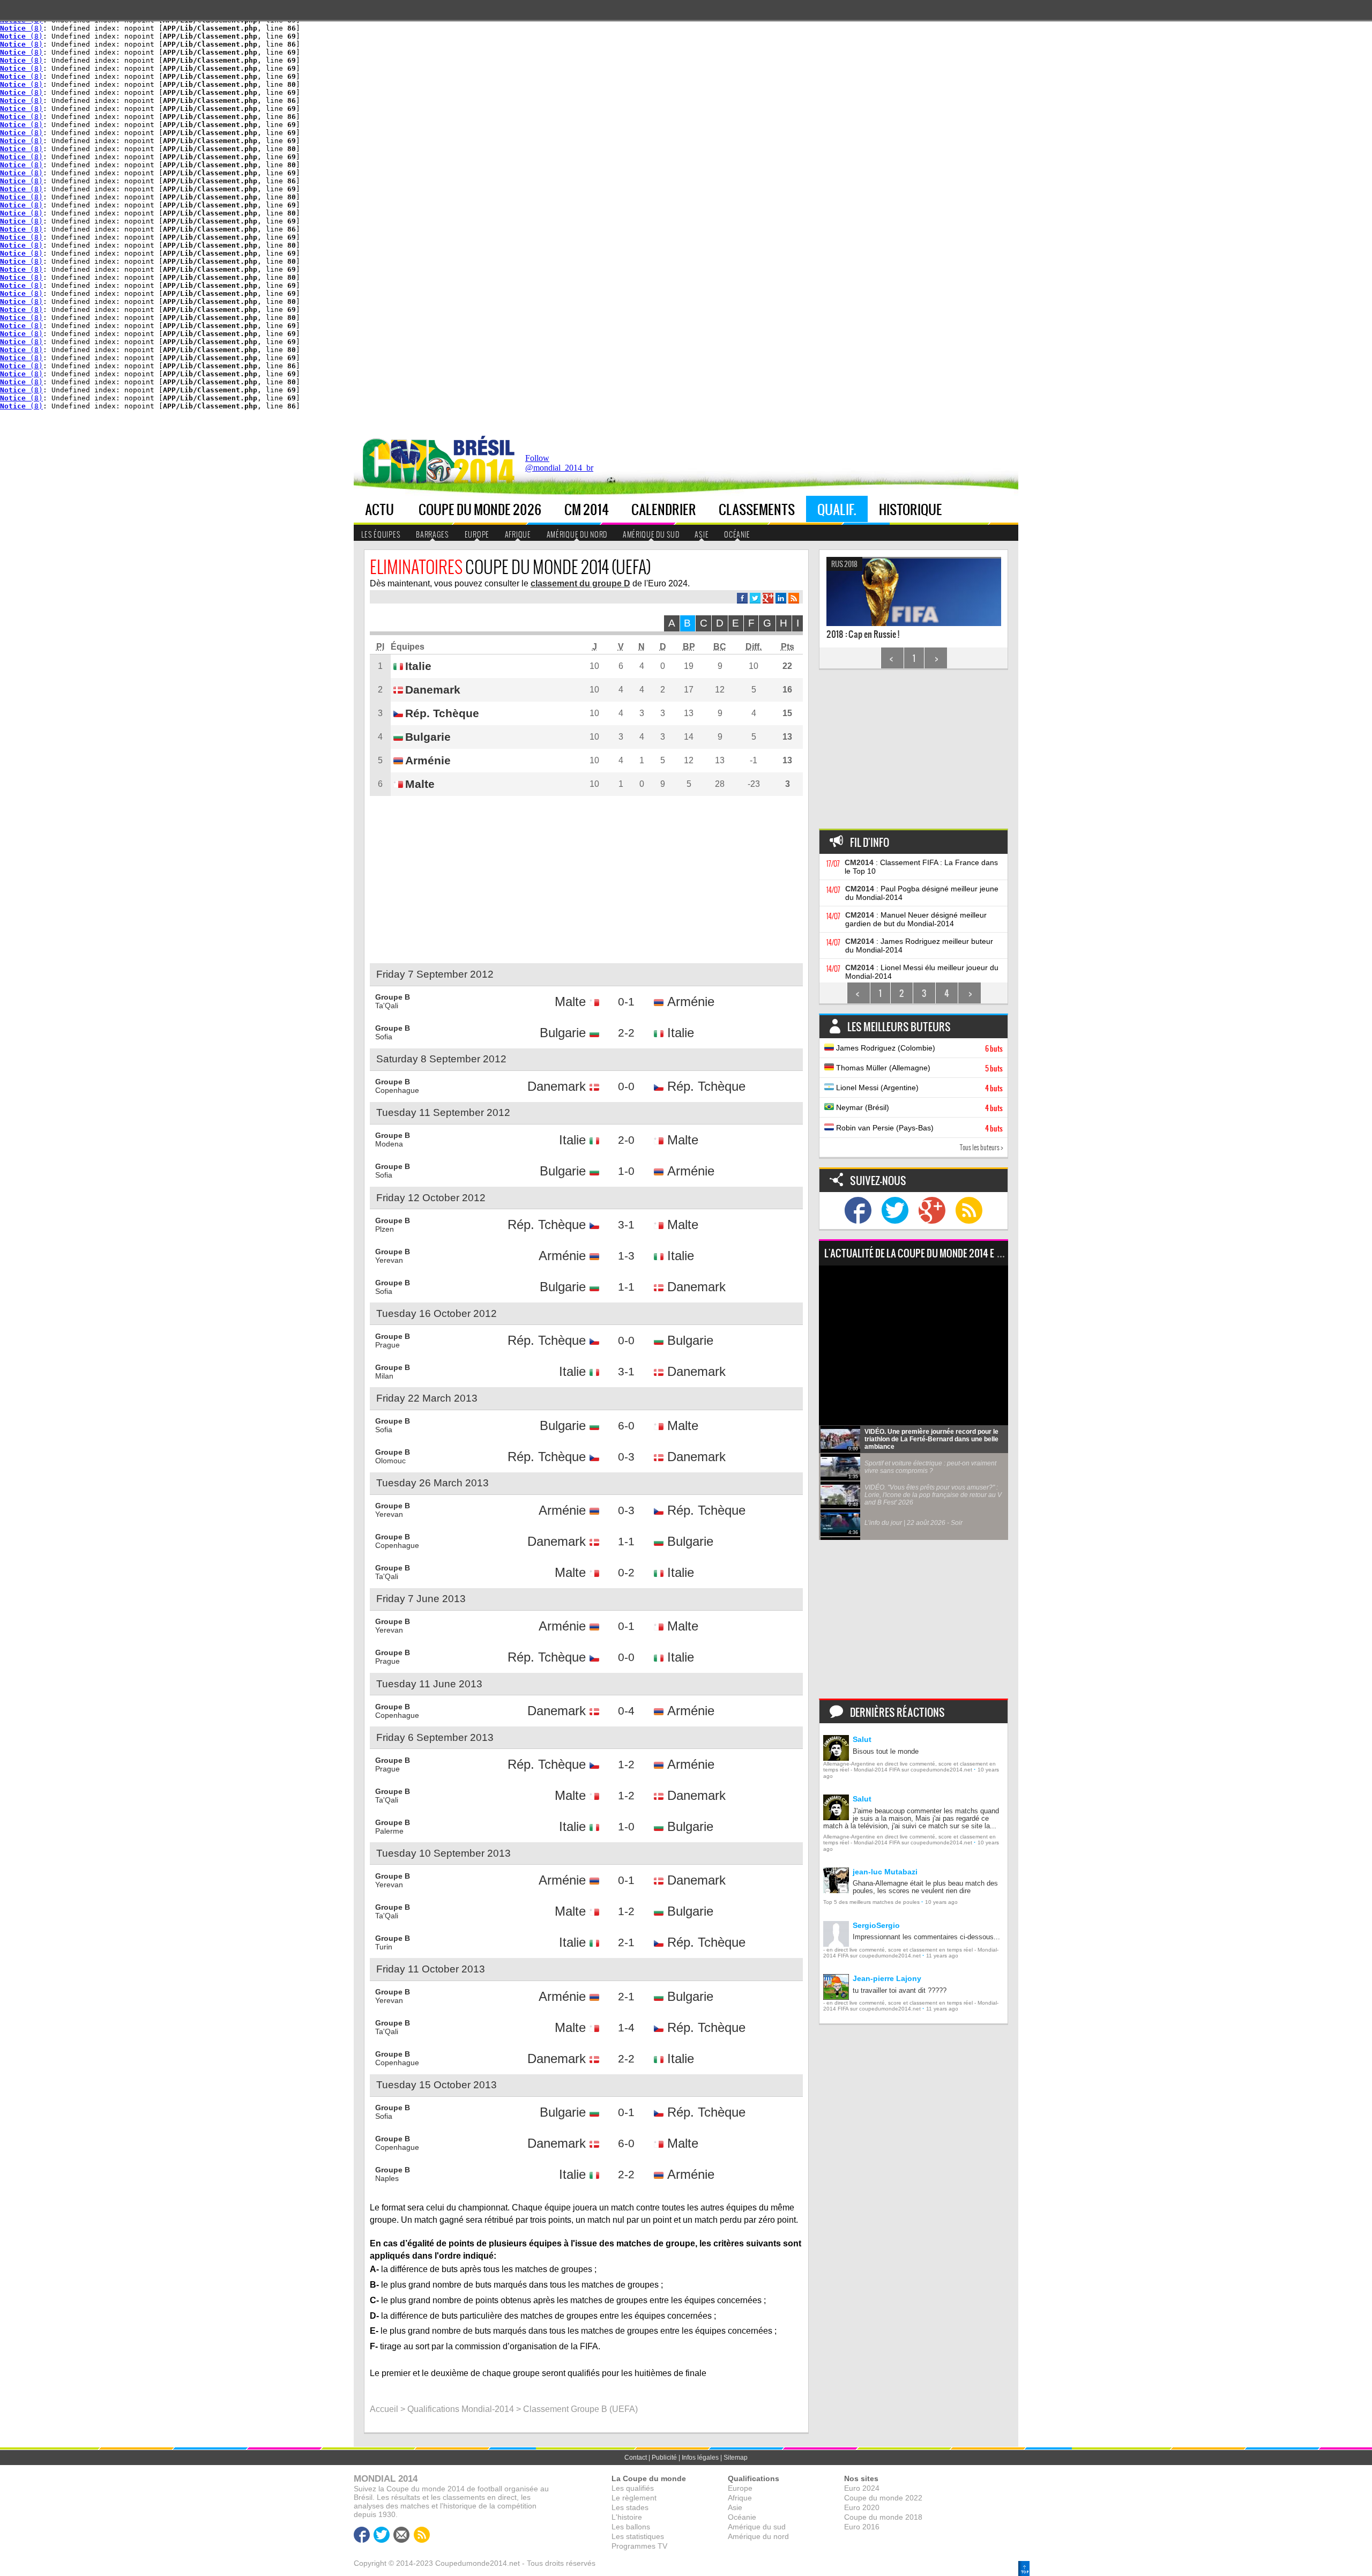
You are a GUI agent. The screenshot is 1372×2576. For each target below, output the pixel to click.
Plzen (385, 1229)
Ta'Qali (387, 1006)
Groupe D (498, 176)
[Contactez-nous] (401, 2535)
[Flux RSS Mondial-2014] (794, 598)
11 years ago (942, 1956)
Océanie (737, 534)
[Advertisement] (823, 466)
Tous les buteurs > (982, 1147)
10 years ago (941, 1902)
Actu (379, 509)
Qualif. (837, 509)
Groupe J (497, 276)
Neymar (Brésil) (918, 1108)
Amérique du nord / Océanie (429, 148)
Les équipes (381, 534)
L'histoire (627, 2517)
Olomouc (390, 1461)
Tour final (558, 126)
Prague (387, 1345)
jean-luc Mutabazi (885, 1872)
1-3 (626, 1256)
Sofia (384, 1037)
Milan (384, 1376)
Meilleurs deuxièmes (432, 196)
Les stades (630, 2507)
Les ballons (631, 2527)
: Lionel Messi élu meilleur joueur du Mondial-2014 (922, 972)
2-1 (626, 1942)
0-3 (626, 1457)
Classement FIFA (423, 213)
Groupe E (497, 193)
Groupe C (498, 159)
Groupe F (497, 209)
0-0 (626, 1086)
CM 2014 (587, 509)
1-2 (626, 1764)
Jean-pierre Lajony (887, 1978)
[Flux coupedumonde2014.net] (969, 1210)
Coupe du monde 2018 (883, 2517)
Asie (702, 534)
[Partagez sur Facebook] (742, 598)
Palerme (389, 1831)
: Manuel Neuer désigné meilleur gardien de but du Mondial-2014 (916, 919)
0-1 (626, 1002)
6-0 (626, 1425)
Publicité (664, 2458)
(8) (21, 28)
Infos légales (700, 2458)
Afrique (410, 126)
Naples (387, 2178)
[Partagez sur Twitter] (755, 598)
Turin (384, 1947)
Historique (911, 509)
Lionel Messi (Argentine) (918, 1088)
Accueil (384, 2409)
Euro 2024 (862, 2488)
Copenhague (397, 1090)
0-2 (626, 1572)
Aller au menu (886, 435)
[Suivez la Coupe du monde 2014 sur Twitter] (895, 1210)
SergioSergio (876, 1925)
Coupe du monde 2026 (480, 509)
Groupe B (498, 143)
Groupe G (498, 226)
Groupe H (498, 243)
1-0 (626, 1171)
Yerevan (389, 1260)
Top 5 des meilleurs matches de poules (871, 1902)
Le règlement (634, 2498)
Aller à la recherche (988, 435)
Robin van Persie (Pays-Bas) (918, 1128)
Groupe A (498, 126)
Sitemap (736, 2458)
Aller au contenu (933, 435)
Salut (862, 1739)
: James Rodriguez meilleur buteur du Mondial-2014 (919, 945)
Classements (757, 509)
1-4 (626, 2027)
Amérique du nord (577, 534)
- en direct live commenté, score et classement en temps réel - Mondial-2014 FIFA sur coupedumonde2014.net (911, 1953)
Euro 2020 (862, 2507)
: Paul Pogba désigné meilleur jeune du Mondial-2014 (922, 893)
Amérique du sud (651, 534)
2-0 (626, 1140)
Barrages (433, 534)
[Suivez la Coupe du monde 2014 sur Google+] (932, 1210)
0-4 (626, 1711)
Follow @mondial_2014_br (559, 463)
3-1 (626, 1224)
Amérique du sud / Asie (427, 175)
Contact (636, 2458)
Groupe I (497, 259)
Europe (409, 110)
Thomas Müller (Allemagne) (918, 1068)
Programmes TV (639, 2546)
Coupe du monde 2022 (883, 2498)
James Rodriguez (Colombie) (918, 1048)
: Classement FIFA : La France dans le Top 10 (921, 867)
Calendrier (664, 509)
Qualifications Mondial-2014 (461, 2409)
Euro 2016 (862, 2527)
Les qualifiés (633, 2488)
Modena (389, 1144)
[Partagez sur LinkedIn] (781, 598)
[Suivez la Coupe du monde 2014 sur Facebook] (858, 1210)
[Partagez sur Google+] (768, 598)
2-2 (626, 1033)
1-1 (626, 1287)
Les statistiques (638, 2536)
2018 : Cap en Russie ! (863, 600)
